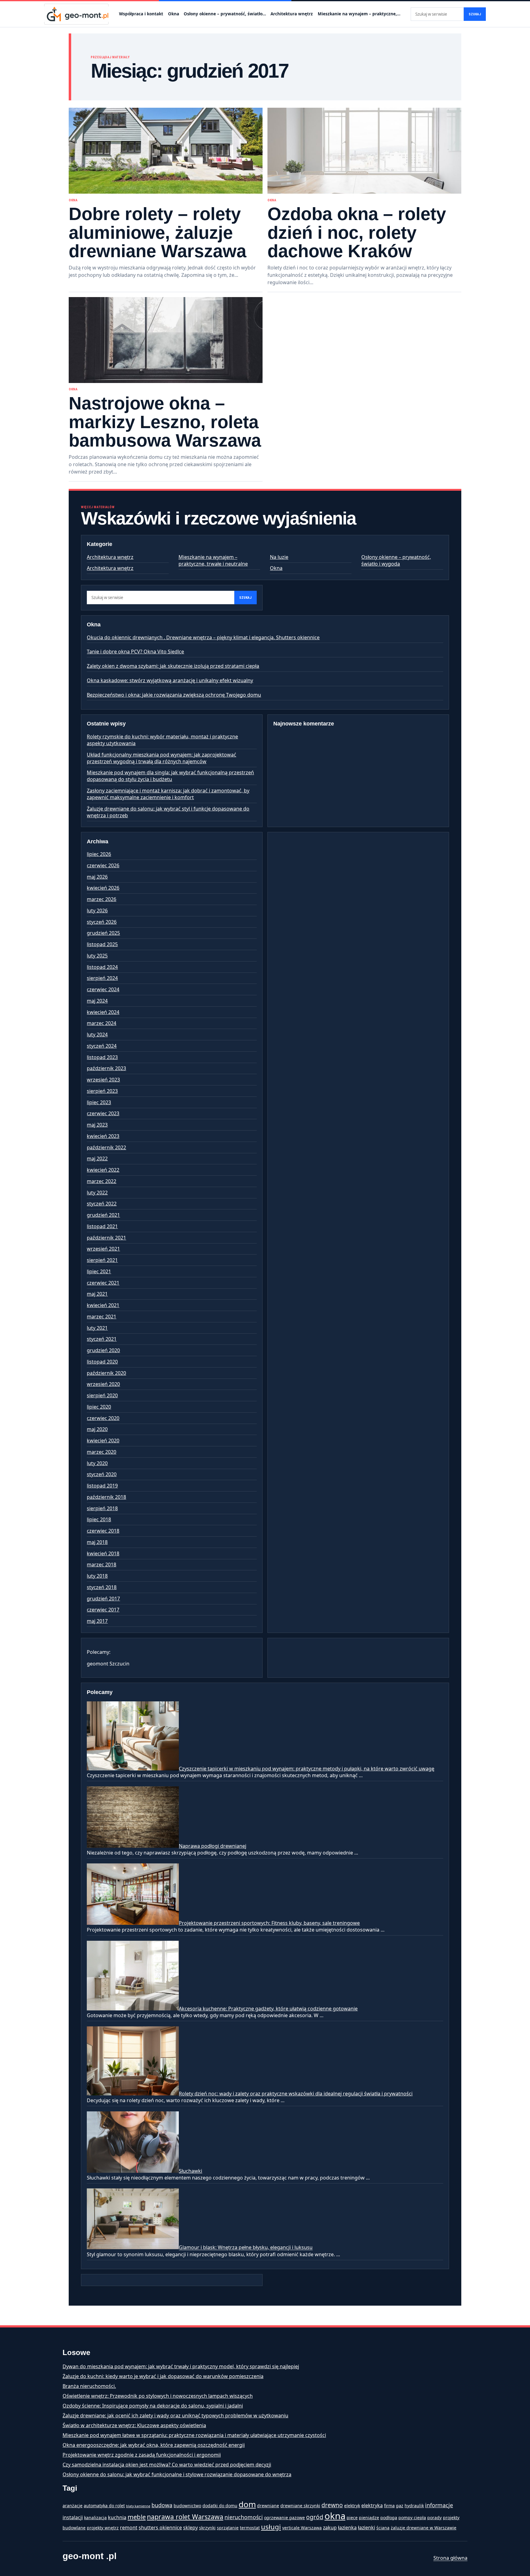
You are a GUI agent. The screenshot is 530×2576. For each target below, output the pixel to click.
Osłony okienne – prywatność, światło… (225, 14)
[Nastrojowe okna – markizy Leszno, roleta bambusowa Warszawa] (166, 340)
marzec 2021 (102, 1317)
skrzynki (207, 2528)
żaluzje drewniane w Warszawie (424, 2528)
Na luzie (279, 557)
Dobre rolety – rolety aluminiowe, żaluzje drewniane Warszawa (157, 232)
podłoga (389, 2518)
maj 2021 (97, 1294)
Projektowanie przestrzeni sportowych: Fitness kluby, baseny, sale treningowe (269, 1923)
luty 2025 (97, 956)
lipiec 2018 (99, 1519)
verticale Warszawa (302, 2528)
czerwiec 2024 (103, 989)
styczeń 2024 (102, 1046)
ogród (315, 2517)
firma (389, 2506)
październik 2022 (106, 1147)
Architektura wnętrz (292, 14)
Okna (174, 14)
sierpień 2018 (102, 1508)
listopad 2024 (102, 967)
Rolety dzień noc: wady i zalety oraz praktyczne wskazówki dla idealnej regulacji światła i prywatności (296, 2094)
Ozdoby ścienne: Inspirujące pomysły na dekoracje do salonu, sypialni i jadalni (153, 2406)
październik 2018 (106, 1497)
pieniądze (369, 2518)
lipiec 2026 (99, 854)
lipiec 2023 (99, 1102)
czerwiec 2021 (103, 1283)
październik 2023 (106, 1068)
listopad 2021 (102, 1226)
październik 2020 (106, 1373)
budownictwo (187, 2506)
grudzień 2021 (103, 1215)
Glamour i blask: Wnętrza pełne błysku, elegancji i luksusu (246, 2248)
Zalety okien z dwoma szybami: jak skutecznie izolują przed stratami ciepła (173, 666)
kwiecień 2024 (103, 1012)
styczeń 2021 (102, 1339)
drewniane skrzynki (300, 2506)
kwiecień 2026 (103, 888)
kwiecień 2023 (103, 1136)
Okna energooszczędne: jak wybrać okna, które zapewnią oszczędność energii (154, 2445)
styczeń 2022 (102, 1204)
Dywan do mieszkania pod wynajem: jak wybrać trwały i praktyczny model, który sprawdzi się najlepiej (181, 2366)
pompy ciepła (412, 2518)
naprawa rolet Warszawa (185, 2517)
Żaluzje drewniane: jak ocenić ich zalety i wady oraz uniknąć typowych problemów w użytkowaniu (175, 2415)
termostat (250, 2528)
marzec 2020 (102, 1452)
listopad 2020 (102, 1362)
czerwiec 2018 (103, 1531)
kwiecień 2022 (103, 1170)
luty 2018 (97, 1576)
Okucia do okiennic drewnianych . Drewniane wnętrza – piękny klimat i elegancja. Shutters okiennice (203, 637)
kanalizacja (95, 2518)
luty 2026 (97, 911)
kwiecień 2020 (103, 1441)
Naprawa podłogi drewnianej (213, 1846)
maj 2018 (97, 1542)
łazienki (367, 2528)
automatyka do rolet (104, 2506)
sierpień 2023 (102, 1091)
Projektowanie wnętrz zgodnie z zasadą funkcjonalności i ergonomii (142, 2455)
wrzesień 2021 (103, 1249)
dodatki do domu (220, 2506)
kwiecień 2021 (103, 1305)
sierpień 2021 (102, 1260)
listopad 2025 (102, 944)
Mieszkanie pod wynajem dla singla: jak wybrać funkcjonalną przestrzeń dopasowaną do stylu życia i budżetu (170, 776)
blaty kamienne (138, 2506)
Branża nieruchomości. (89, 2386)
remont (129, 2528)
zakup (330, 2528)
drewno (332, 2505)
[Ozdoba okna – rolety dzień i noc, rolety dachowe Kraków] (364, 151)
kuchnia (117, 2517)
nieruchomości (244, 2517)
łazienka (347, 2528)
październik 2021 (106, 1238)
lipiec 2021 (99, 1271)
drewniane (268, 2506)
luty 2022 (97, 1193)
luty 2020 (97, 1463)
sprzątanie (228, 2528)
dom (247, 2504)
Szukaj (475, 14)
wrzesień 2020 (103, 1384)
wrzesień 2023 (103, 1080)
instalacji (73, 2517)
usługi (271, 2527)
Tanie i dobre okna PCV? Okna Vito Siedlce (135, 652)
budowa (162, 2505)
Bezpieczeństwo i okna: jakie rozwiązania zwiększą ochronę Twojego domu (174, 695)
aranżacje (73, 2506)
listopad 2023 (102, 1057)
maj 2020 (97, 1429)
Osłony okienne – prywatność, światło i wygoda (396, 560)
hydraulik (414, 2506)
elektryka (372, 2505)
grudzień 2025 (103, 933)
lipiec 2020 (99, 1407)
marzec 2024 (102, 1023)
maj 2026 (97, 877)
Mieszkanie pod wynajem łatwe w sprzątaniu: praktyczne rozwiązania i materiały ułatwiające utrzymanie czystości (194, 2435)
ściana (383, 2528)
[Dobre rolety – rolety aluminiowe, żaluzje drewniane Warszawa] (166, 151)
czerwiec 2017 (103, 1610)
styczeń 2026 (102, 922)
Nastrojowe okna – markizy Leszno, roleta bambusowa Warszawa (165, 422)
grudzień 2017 (103, 1599)
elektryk (352, 2506)
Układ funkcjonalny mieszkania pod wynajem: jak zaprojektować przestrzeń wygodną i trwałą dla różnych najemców (161, 758)
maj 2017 (97, 1621)
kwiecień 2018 (103, 1553)
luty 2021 (97, 1328)
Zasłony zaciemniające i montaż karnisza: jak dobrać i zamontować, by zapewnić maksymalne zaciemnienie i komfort (168, 794)
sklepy (190, 2528)
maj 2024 (97, 1001)
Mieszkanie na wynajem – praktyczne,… (359, 14)
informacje (439, 2505)
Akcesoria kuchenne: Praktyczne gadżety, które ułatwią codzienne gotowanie (268, 2009)
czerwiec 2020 (103, 1418)
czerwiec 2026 (103, 865)
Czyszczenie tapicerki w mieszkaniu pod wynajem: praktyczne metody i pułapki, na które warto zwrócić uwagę (307, 1769)
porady (434, 2518)
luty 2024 (97, 1035)
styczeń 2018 (102, 1587)
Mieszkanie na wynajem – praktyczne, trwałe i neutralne (213, 560)
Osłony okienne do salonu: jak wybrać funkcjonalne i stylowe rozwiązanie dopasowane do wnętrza (177, 2474)
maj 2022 (97, 1158)
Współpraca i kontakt (141, 14)
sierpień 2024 (102, 978)
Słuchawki (190, 2171)
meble (137, 2517)
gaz (400, 2506)
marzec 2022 (102, 1181)
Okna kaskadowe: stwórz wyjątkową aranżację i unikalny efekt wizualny (170, 680)
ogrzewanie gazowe (284, 2518)
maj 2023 (97, 1125)
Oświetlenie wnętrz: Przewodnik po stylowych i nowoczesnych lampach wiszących (158, 2396)
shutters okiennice (160, 2528)
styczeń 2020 (102, 1474)
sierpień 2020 (102, 1395)
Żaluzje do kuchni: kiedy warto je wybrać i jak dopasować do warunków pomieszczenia (163, 2376)
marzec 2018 (102, 1565)
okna (335, 2516)
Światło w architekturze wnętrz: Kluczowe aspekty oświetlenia (134, 2425)
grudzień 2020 (103, 1350)
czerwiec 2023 (103, 1113)
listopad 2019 (102, 1486)
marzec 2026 (102, 899)
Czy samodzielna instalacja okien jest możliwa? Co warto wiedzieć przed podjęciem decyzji (167, 2465)
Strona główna (450, 2558)
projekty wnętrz (103, 2528)
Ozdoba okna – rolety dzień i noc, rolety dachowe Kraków (357, 232)
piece (352, 2518)
